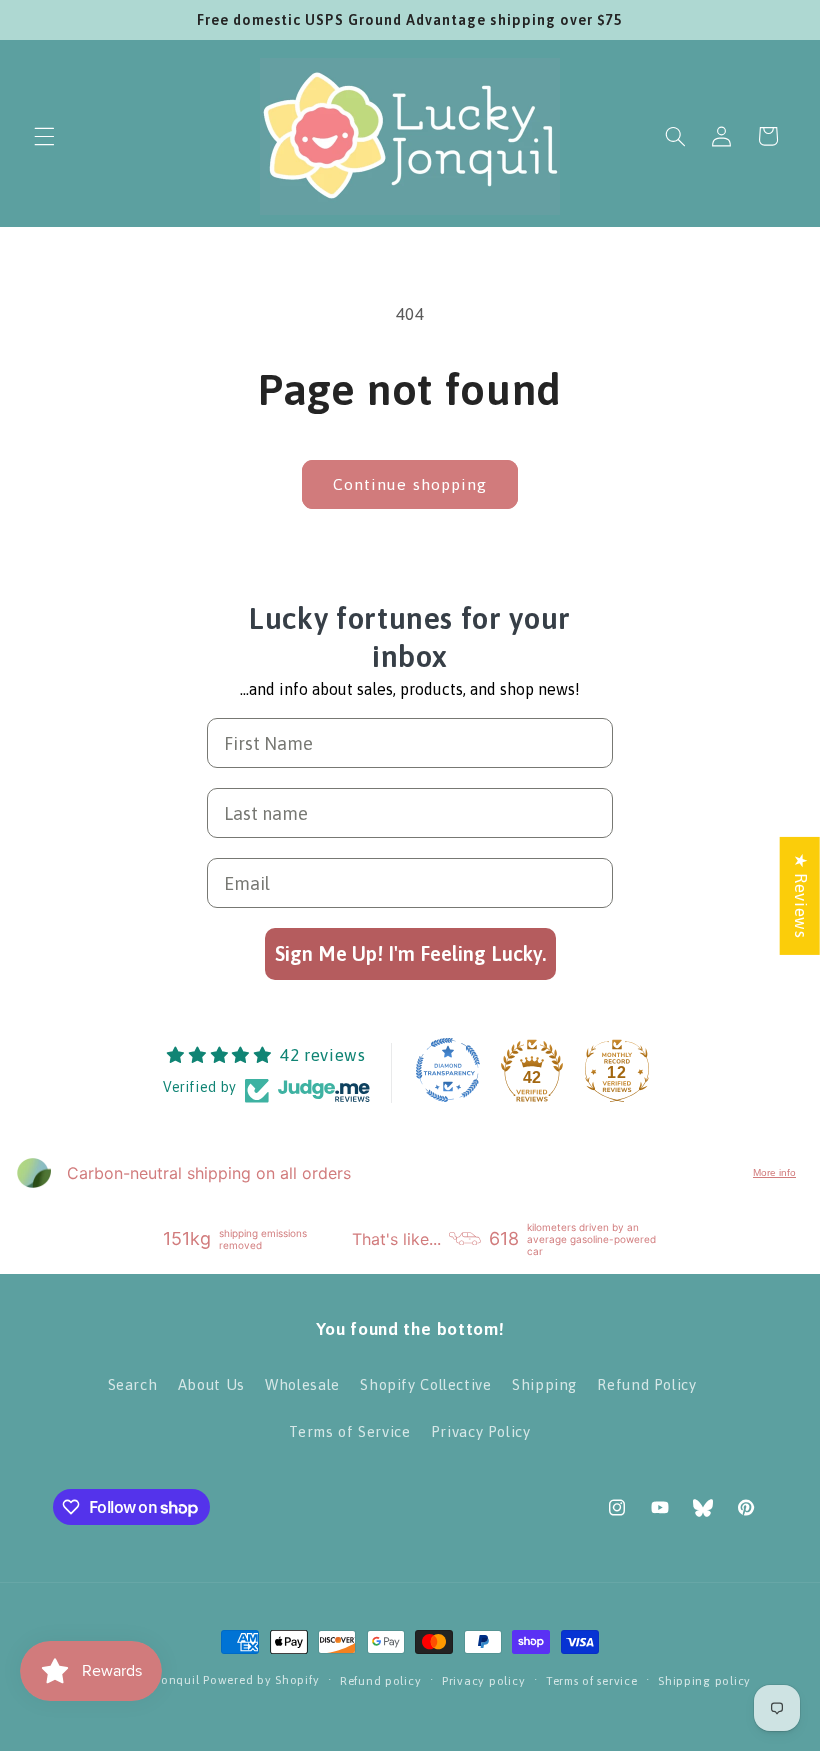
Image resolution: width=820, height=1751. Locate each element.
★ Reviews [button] (801, 895)
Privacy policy (483, 1680)
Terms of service (592, 1680)
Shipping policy (704, 1680)
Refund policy (381, 1680)
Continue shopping (410, 484)
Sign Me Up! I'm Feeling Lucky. (410, 953)
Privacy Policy (481, 1431)
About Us (211, 1384)
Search (133, 1384)
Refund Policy (646, 1384)
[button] (44, 136)
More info (774, 1172)
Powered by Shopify (261, 1679)
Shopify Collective (425, 1384)
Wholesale (302, 1384)
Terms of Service (349, 1431)
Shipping (544, 1384)
